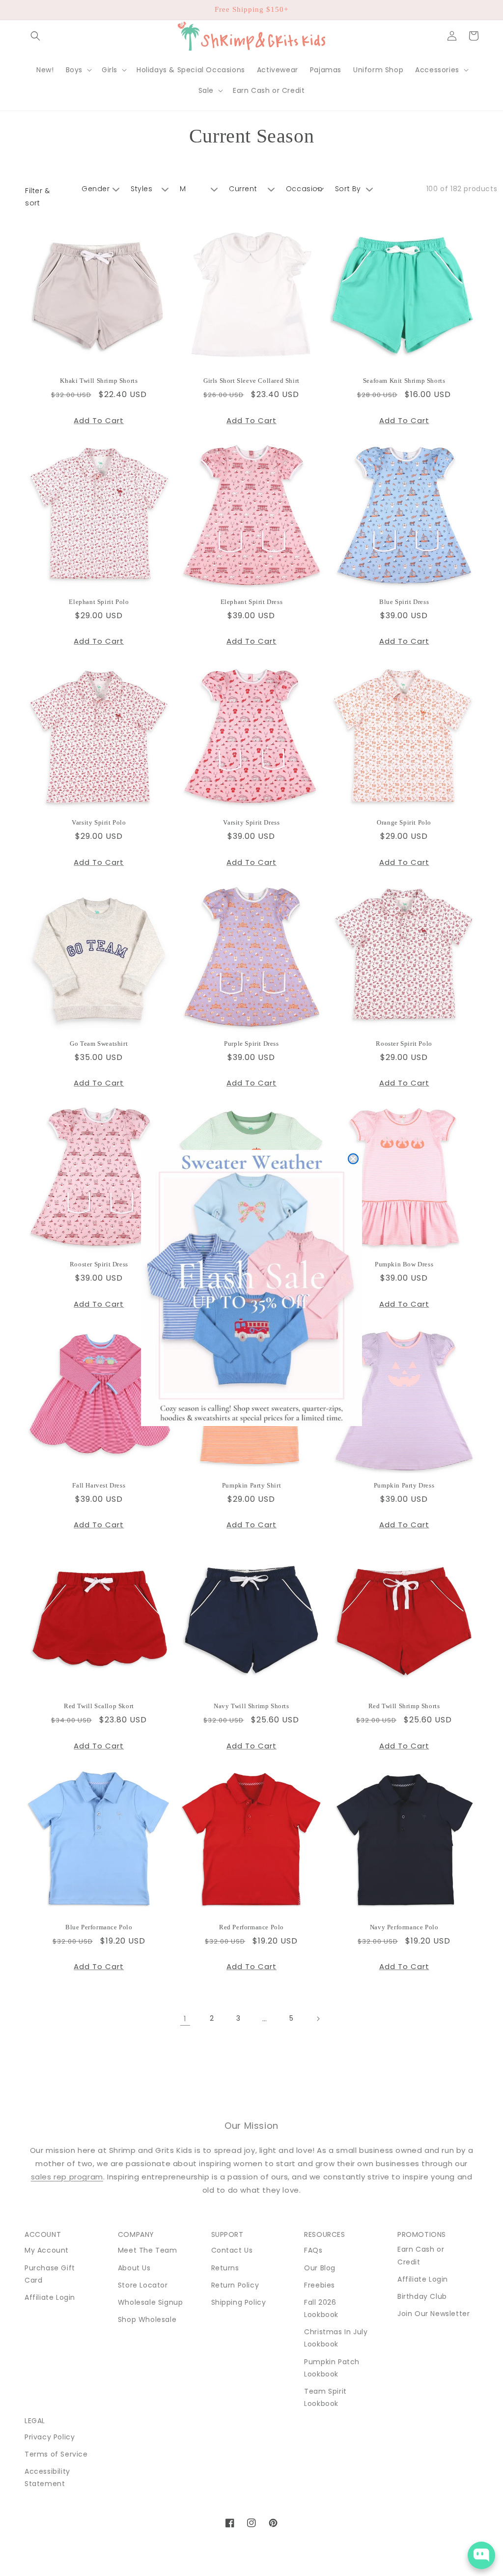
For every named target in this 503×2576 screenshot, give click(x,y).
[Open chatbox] (481, 2555)
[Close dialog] (353, 1159)
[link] (251, 1288)
